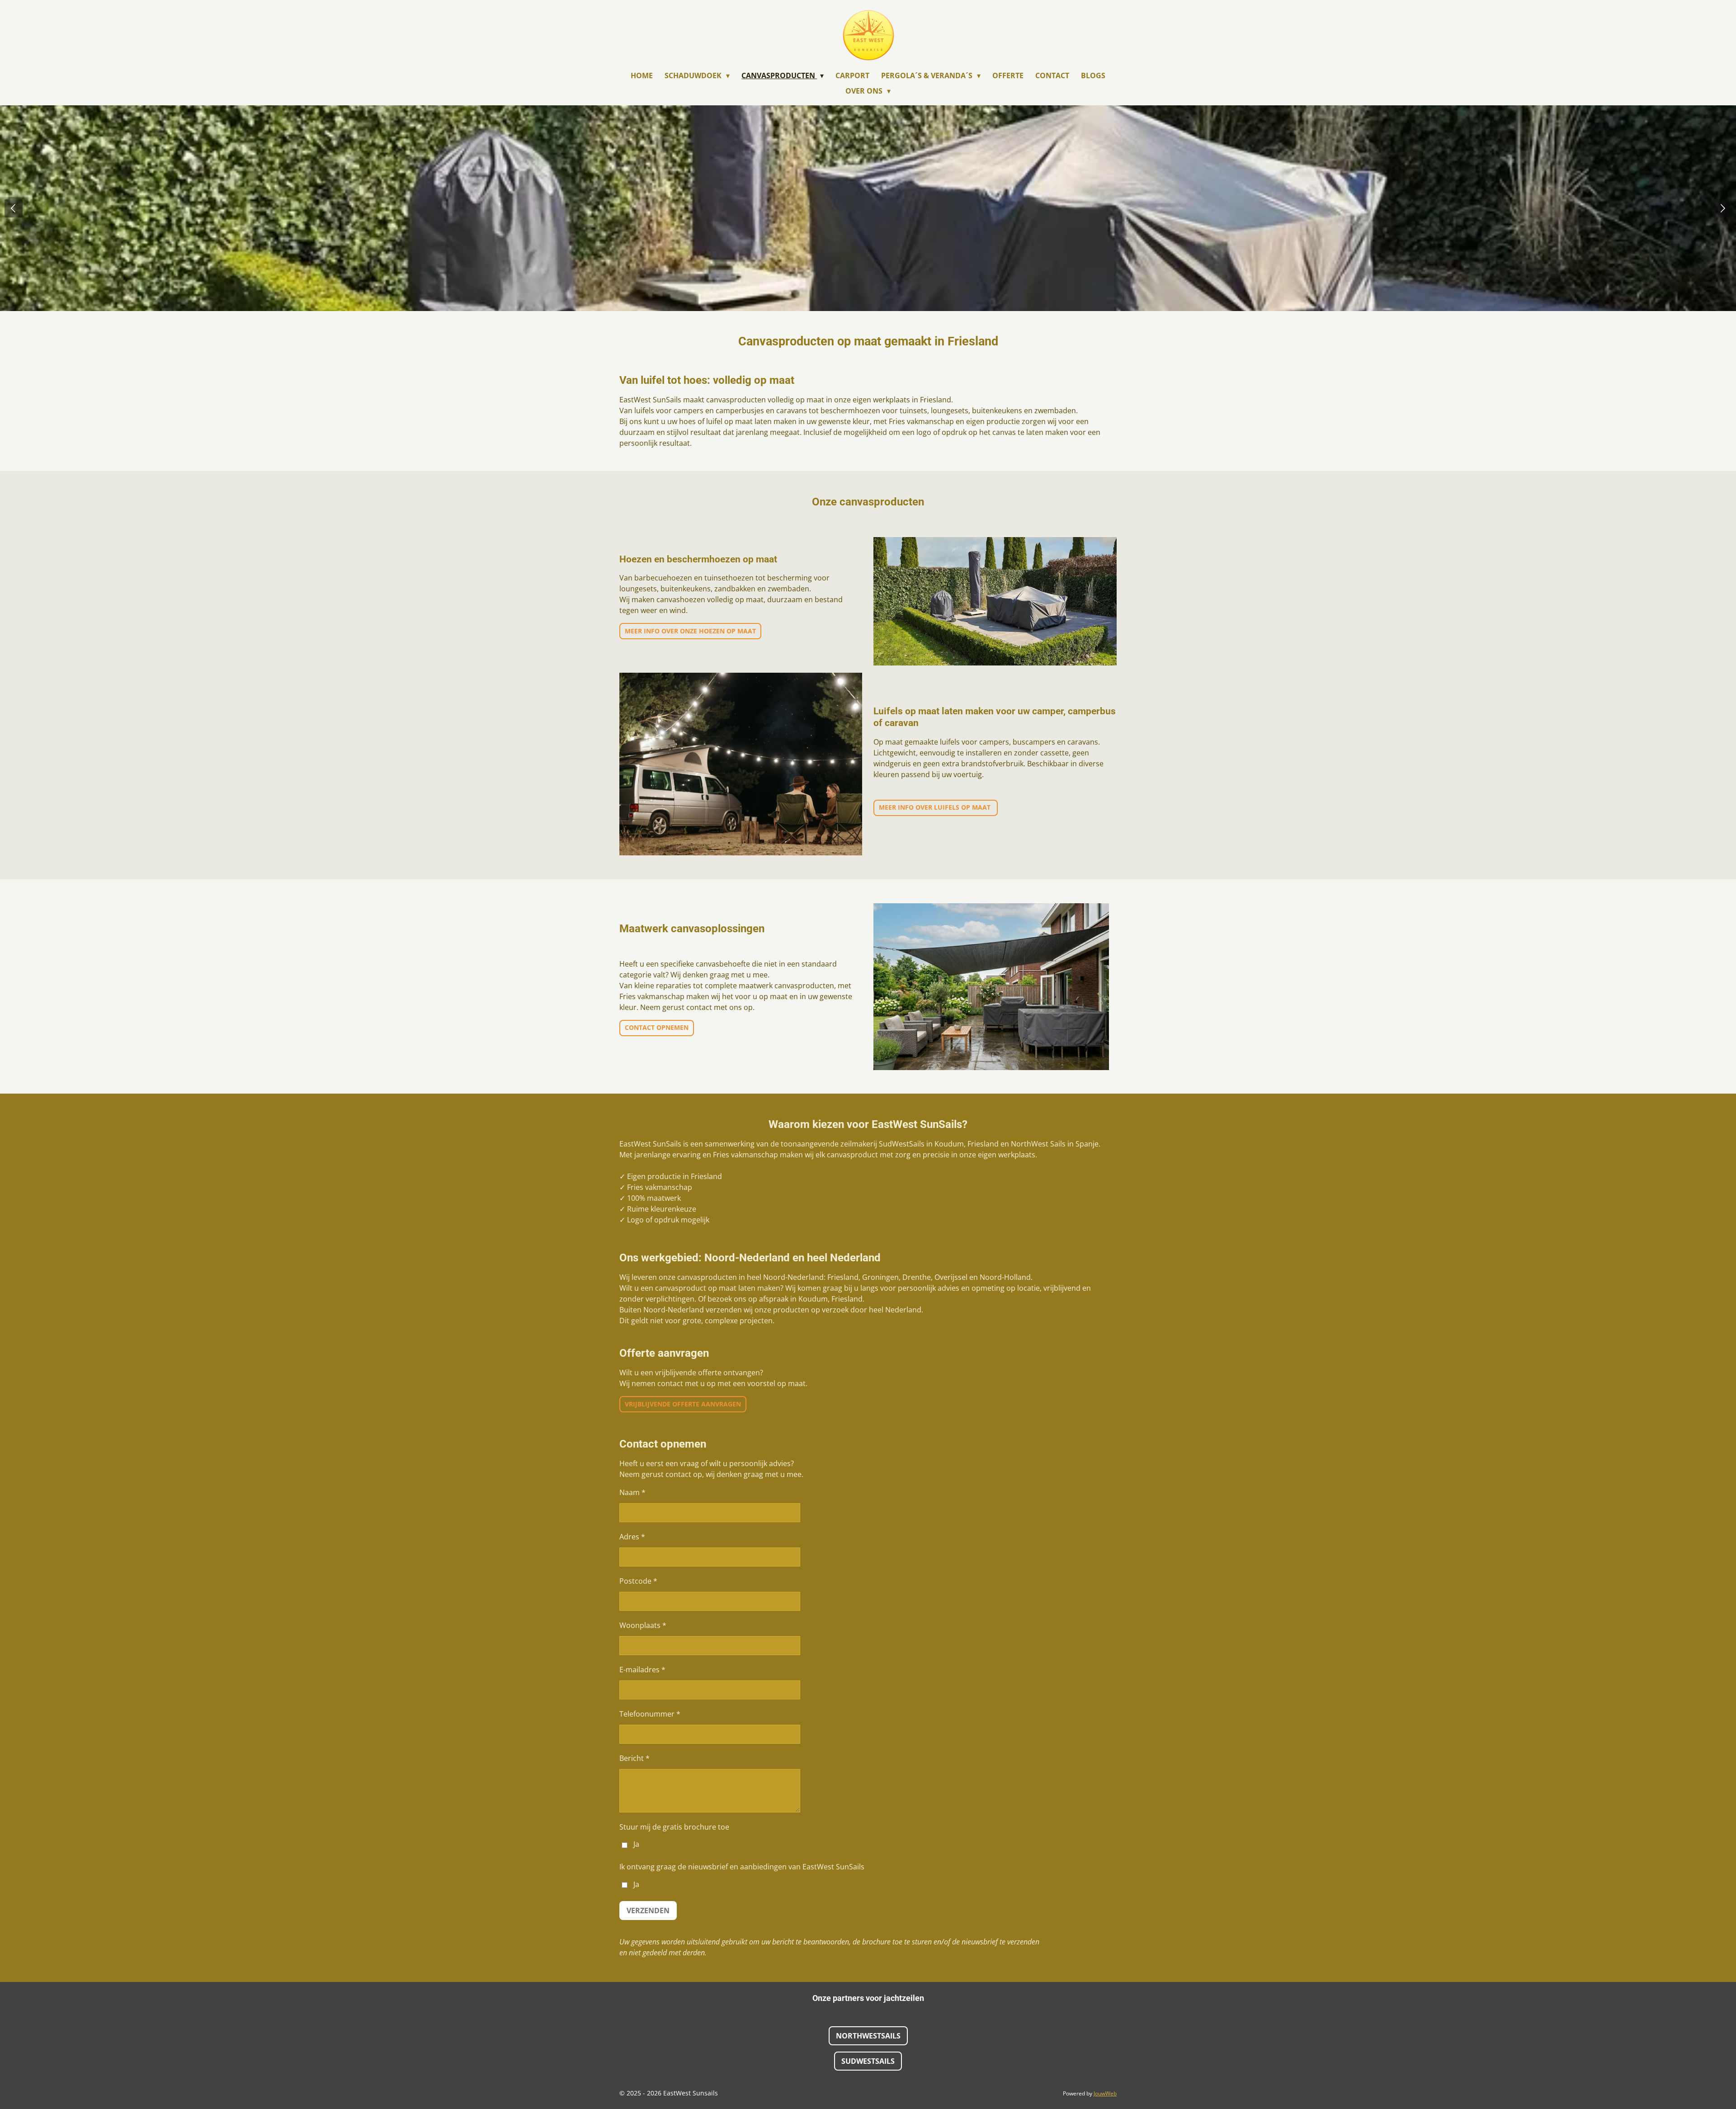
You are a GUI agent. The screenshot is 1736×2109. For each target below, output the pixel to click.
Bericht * (634, 1758)
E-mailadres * (642, 1670)
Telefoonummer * (650, 1714)
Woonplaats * (643, 1625)
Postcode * (638, 1581)
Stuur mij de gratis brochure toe (674, 1827)
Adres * (632, 1537)
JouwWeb (1105, 2093)
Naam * (632, 1492)
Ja (636, 1844)
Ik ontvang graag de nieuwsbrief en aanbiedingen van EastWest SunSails (742, 1867)
